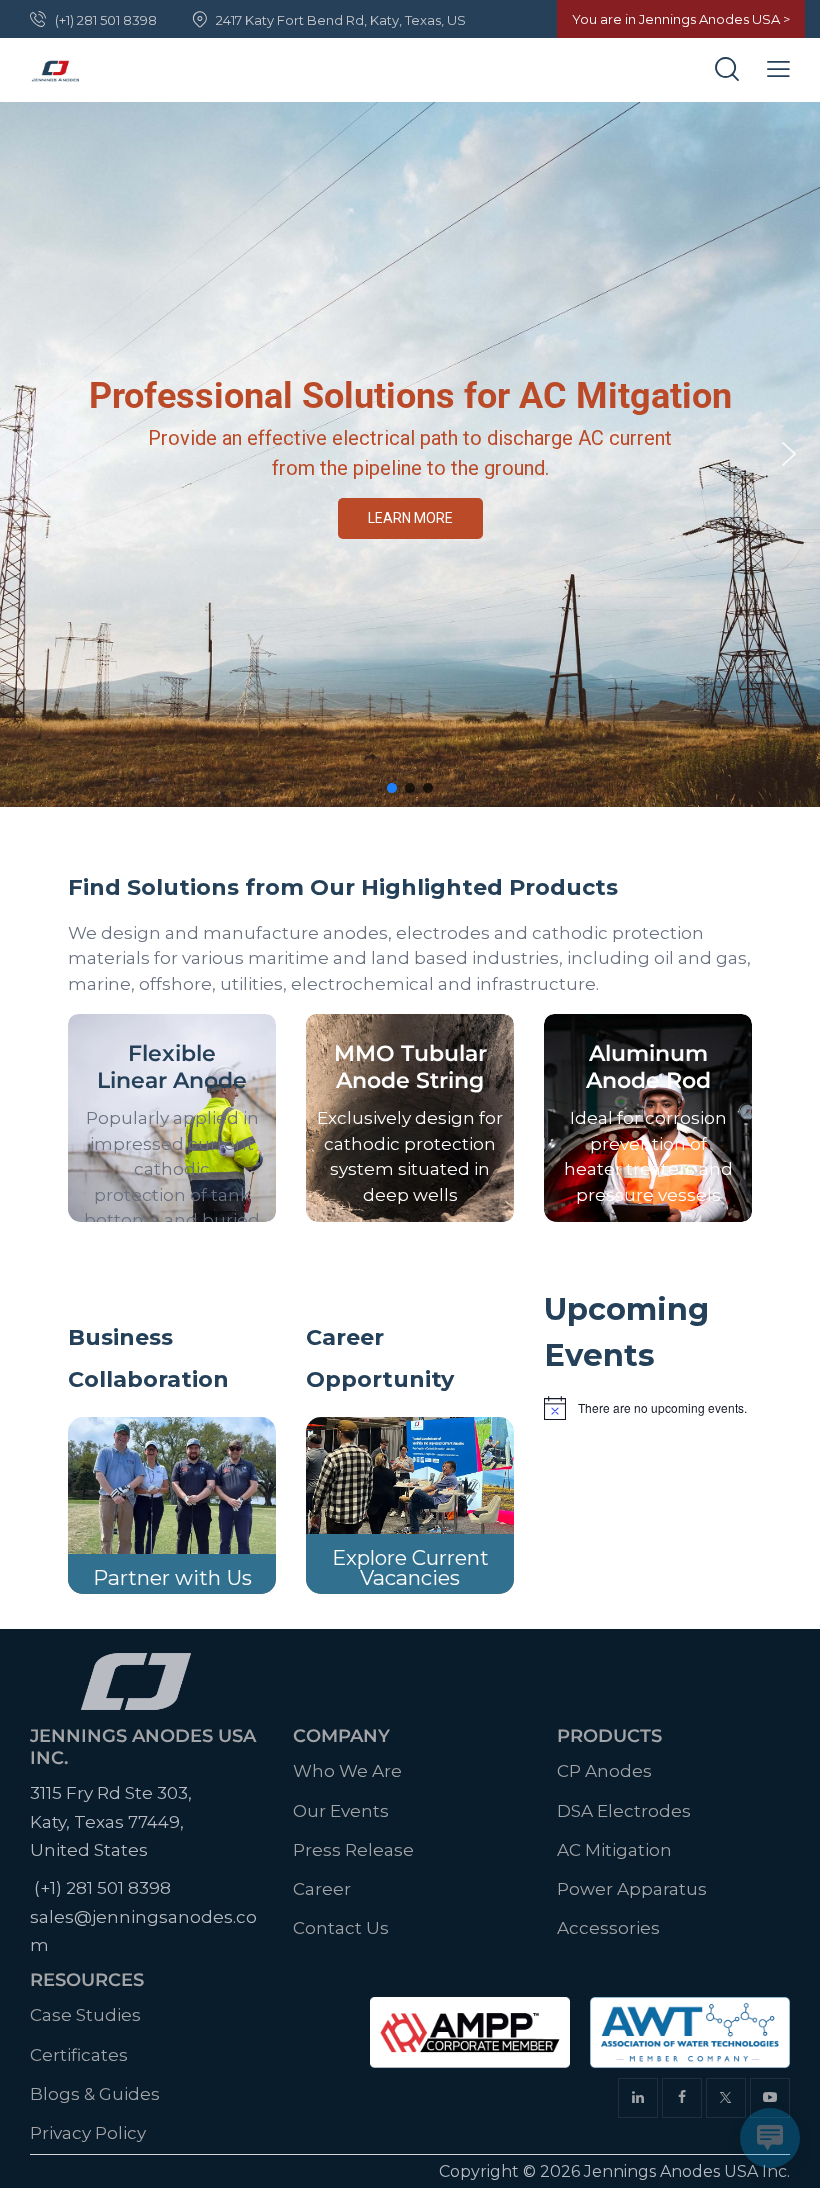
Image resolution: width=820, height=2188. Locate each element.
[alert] (648, 1408)
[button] (31, 454)
